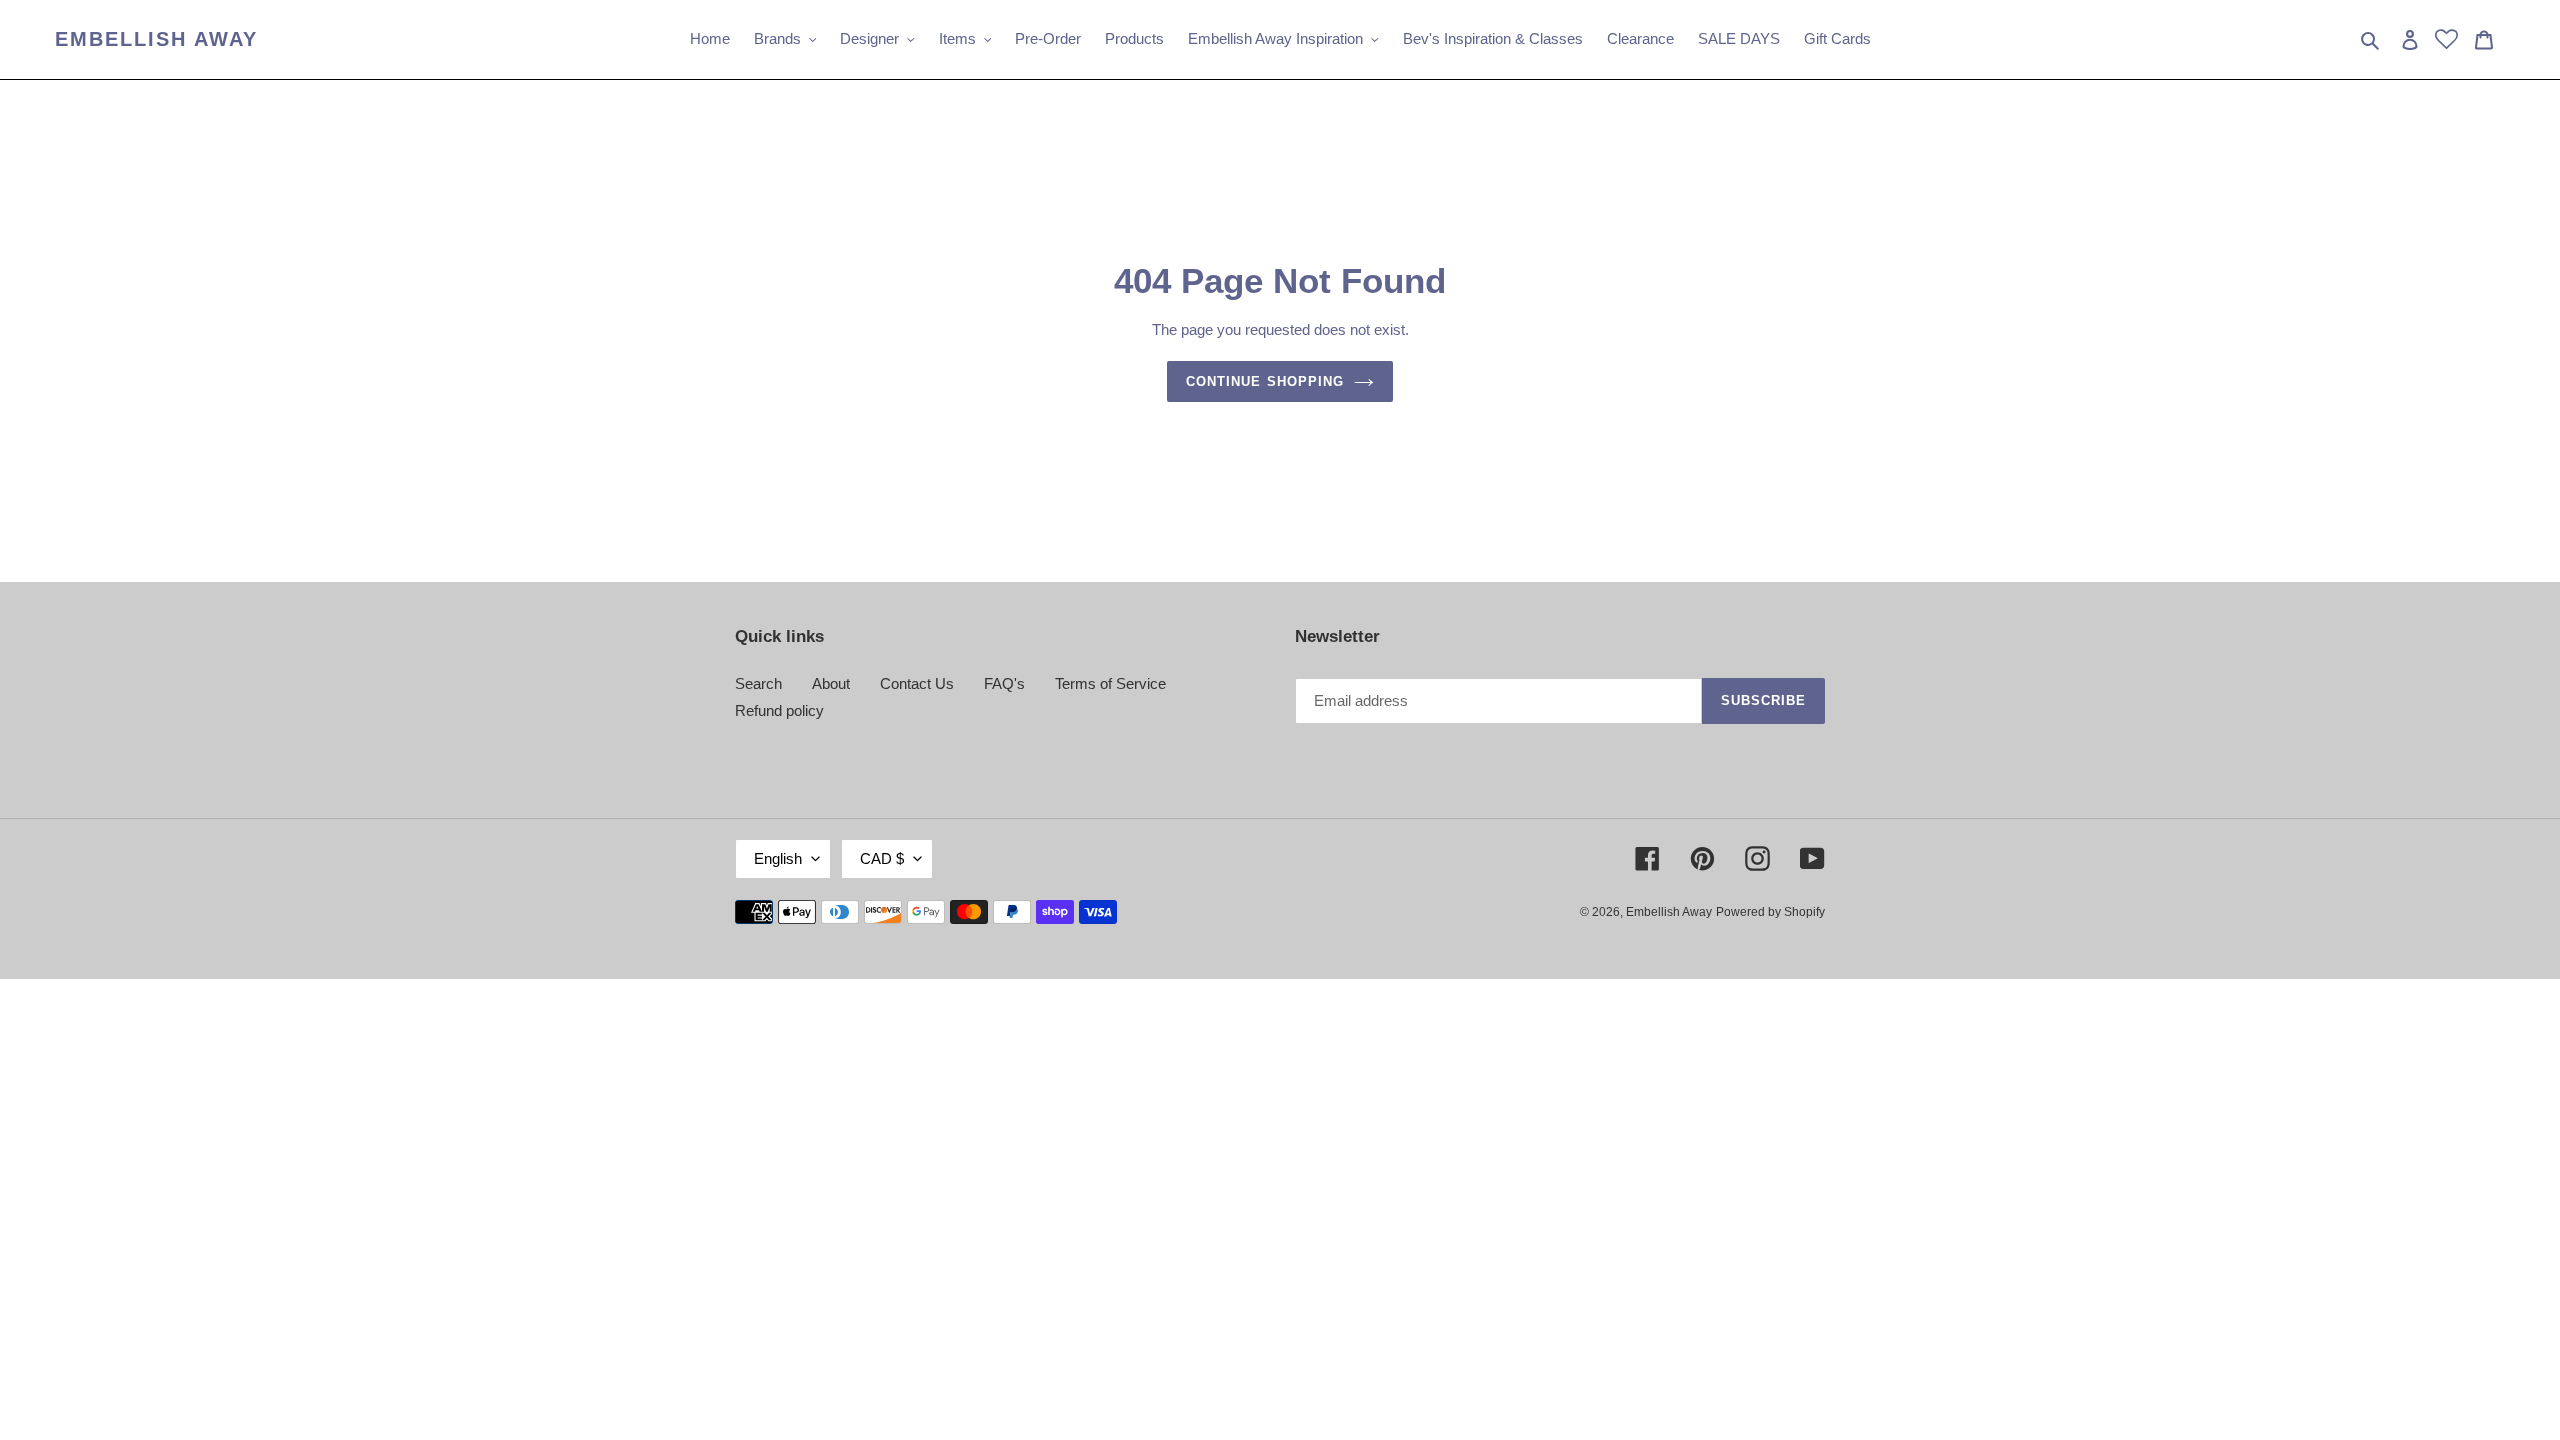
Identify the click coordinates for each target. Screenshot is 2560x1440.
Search (758, 683)
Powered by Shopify (1770, 912)
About (831, 683)
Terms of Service (1110, 683)
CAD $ (882, 858)
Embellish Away (156, 39)
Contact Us (917, 683)
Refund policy (779, 710)
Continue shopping (1265, 381)
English (778, 858)
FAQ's (1004, 683)
